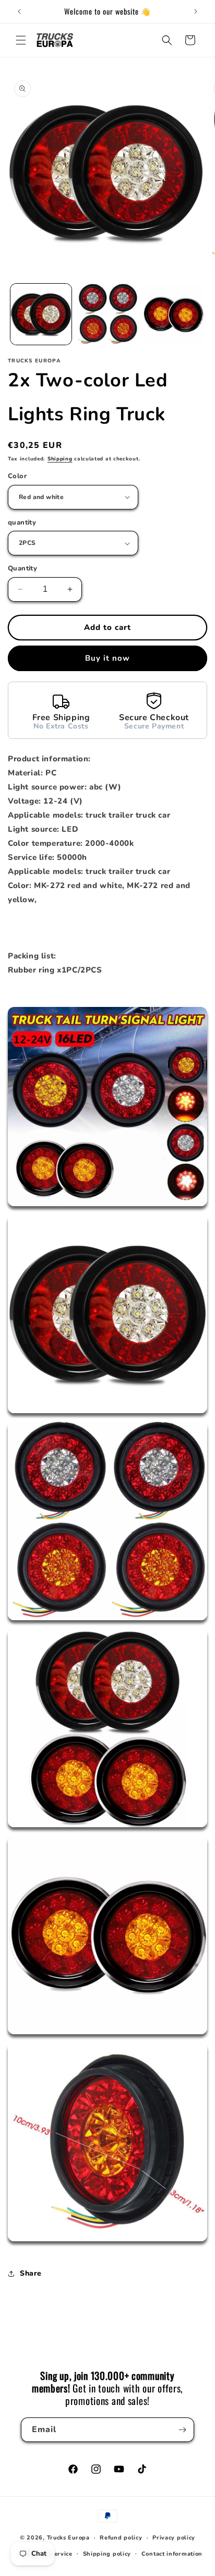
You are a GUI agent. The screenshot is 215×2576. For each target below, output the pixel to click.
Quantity (22, 568)
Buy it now (107, 658)
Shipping (60, 459)
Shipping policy (107, 2554)
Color (17, 476)
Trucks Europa (68, 2538)
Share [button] (31, 2273)
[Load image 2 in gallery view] (107, 314)
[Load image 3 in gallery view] (174, 314)
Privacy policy (174, 2538)
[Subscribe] (182, 2430)
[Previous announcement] (19, 11)
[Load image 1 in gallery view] (41, 314)
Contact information (172, 2554)
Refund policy (121, 2538)
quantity (22, 523)
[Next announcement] (196, 11)
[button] (21, 40)
